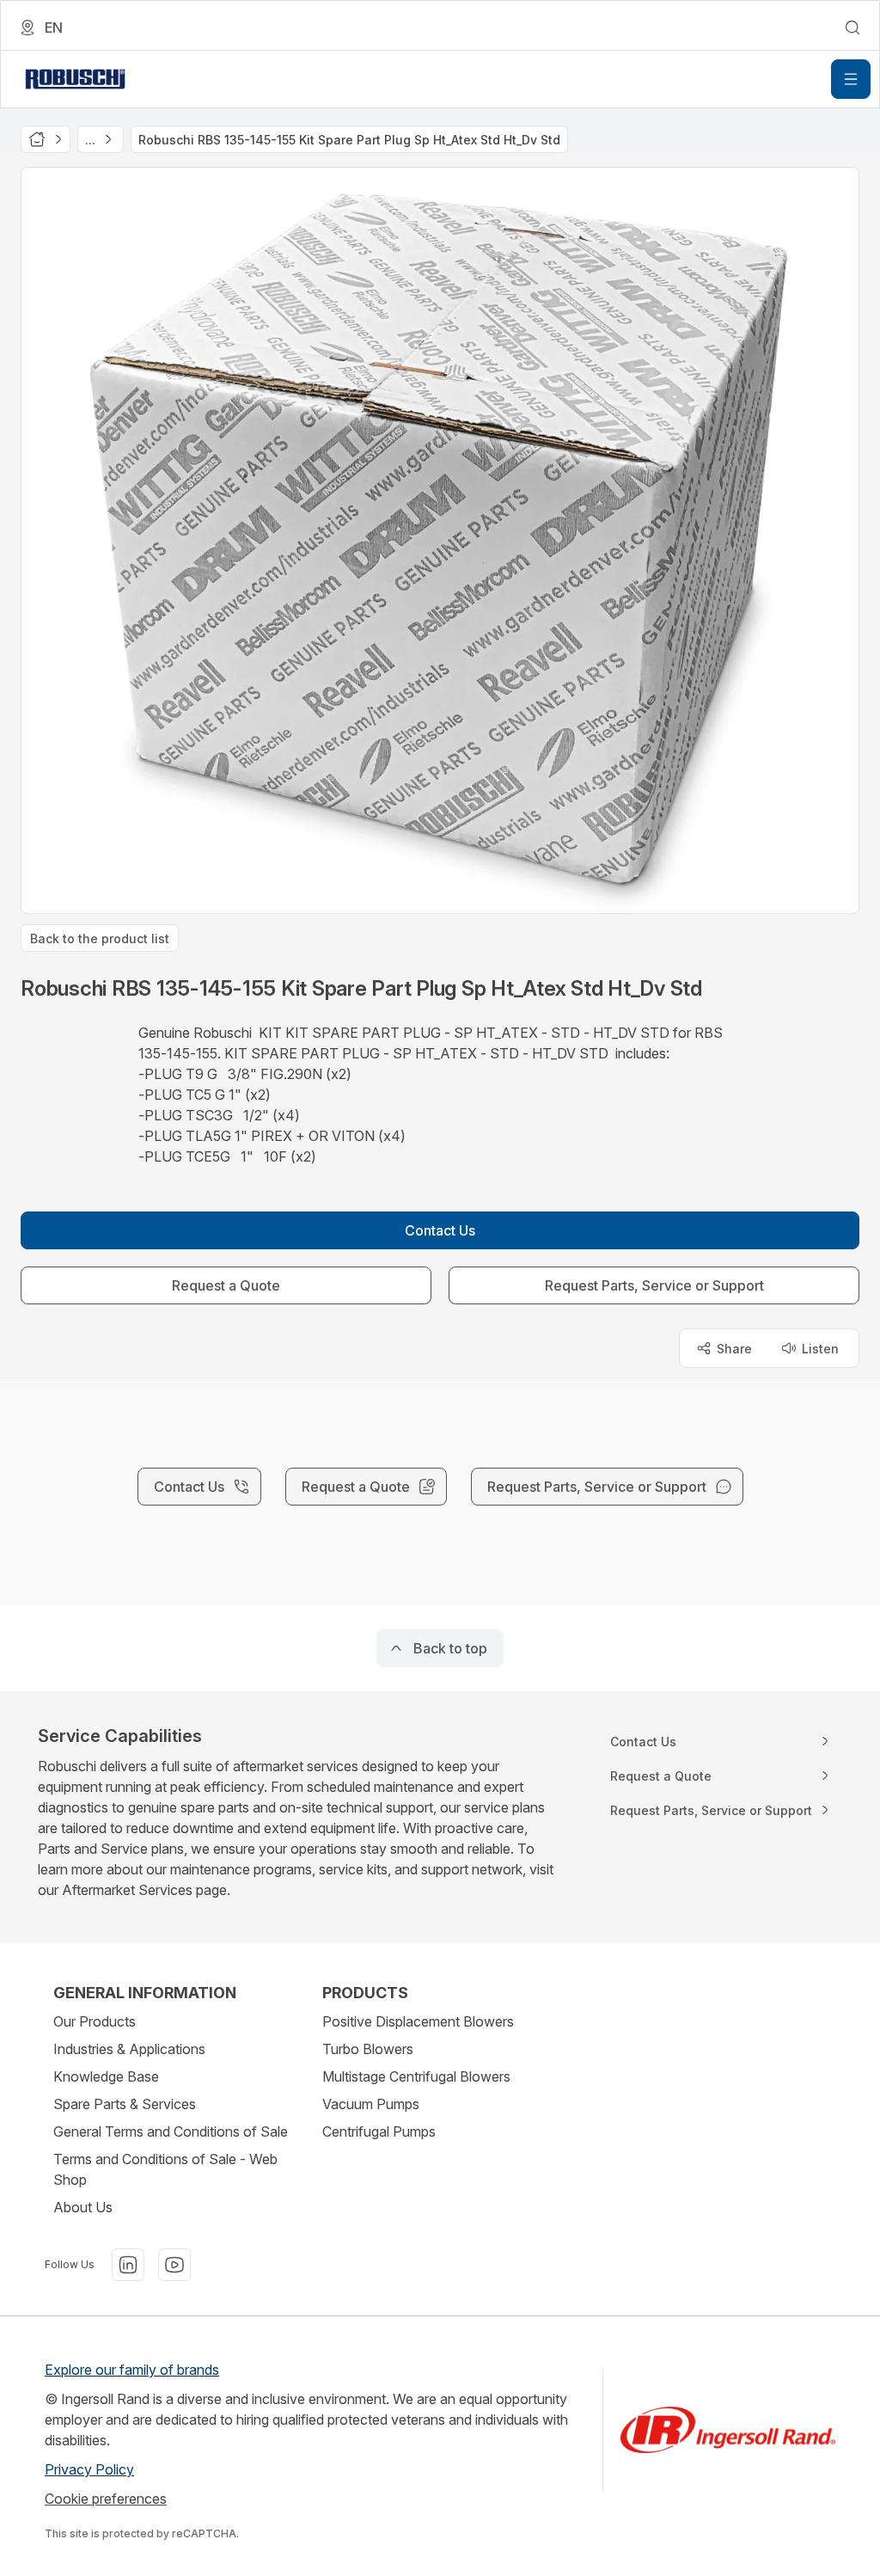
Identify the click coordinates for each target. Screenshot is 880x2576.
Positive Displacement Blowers (418, 2021)
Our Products (95, 2021)
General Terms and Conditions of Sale (171, 2131)
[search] (852, 28)
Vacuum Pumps (371, 2104)
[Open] (851, 79)
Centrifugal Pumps (379, 2131)
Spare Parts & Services (125, 2104)
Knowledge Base (106, 2076)
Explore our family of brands (132, 2370)
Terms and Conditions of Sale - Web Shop (165, 2169)
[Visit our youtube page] (174, 2265)
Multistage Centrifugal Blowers (416, 2076)
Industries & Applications (129, 2049)
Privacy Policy (89, 2469)
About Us (83, 2207)
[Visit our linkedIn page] (128, 2265)
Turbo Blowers (368, 2049)
